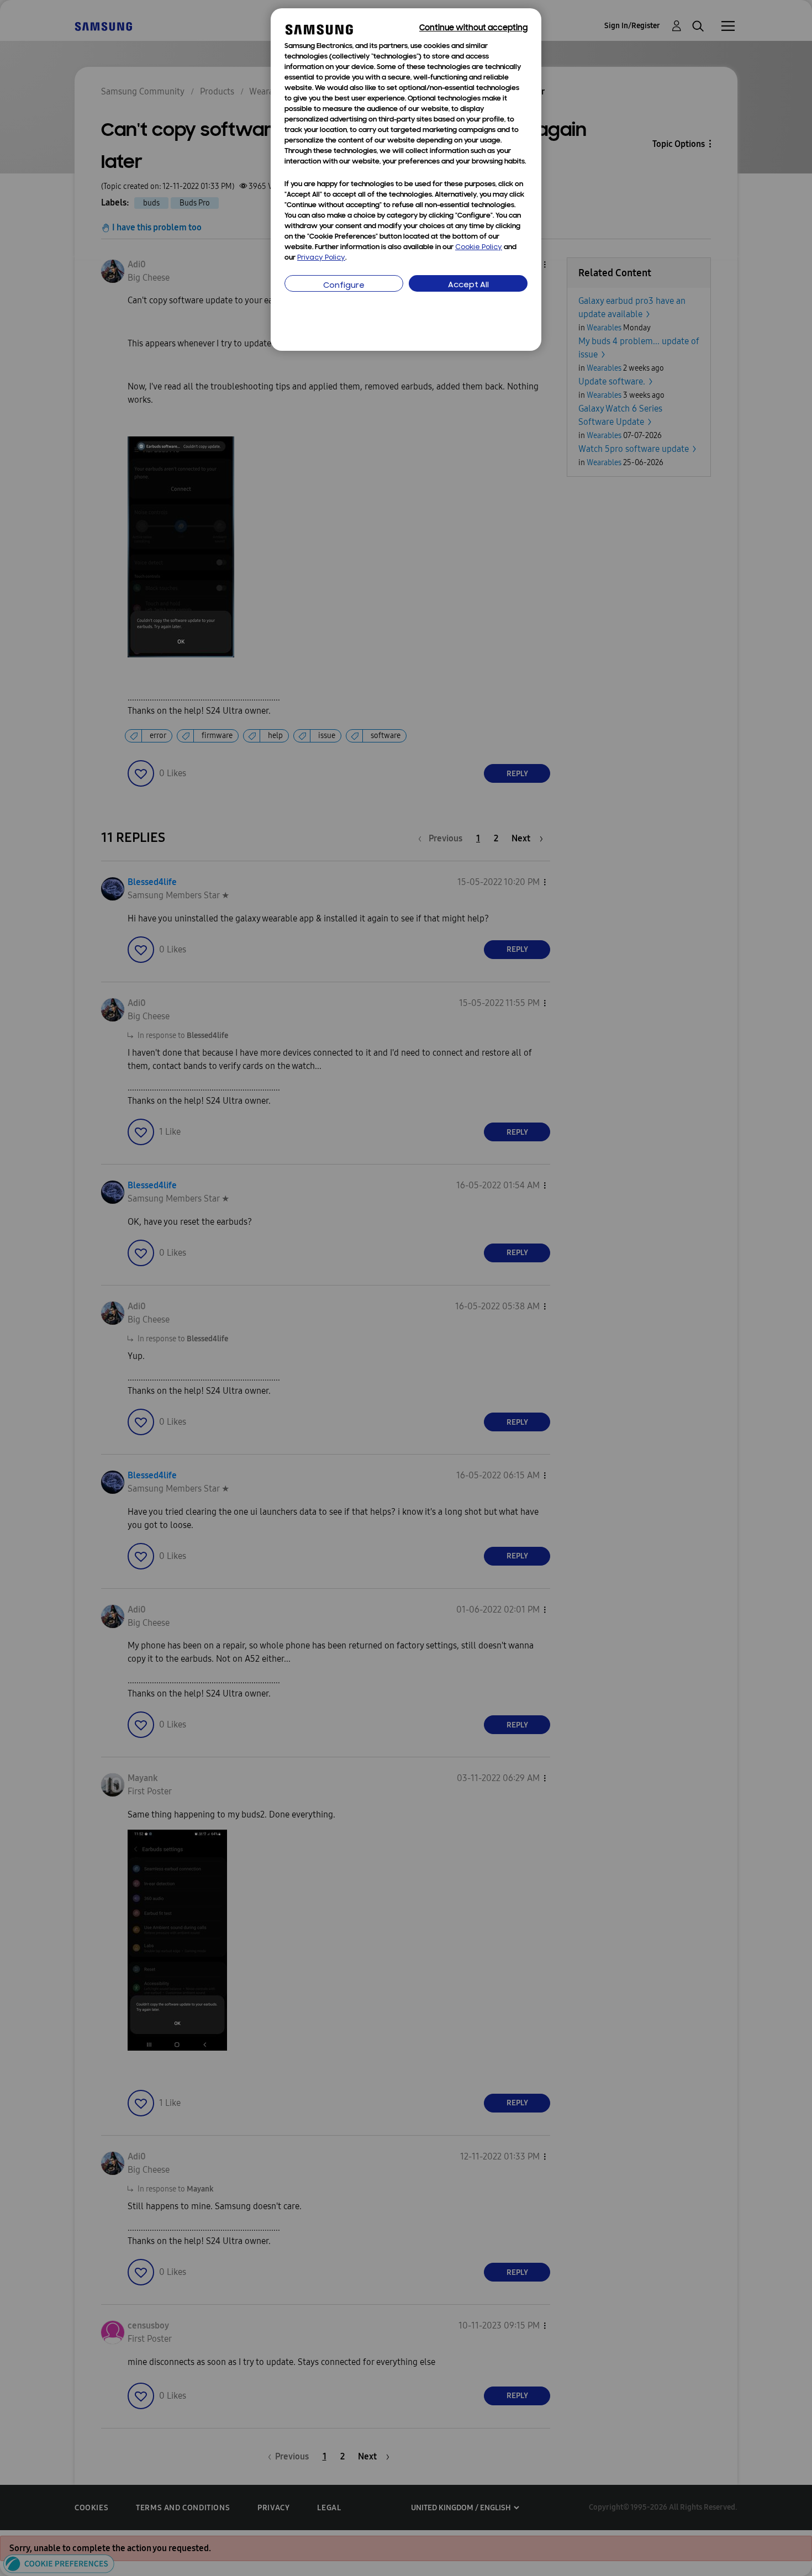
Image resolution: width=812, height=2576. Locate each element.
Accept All (468, 285)
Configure (344, 286)
